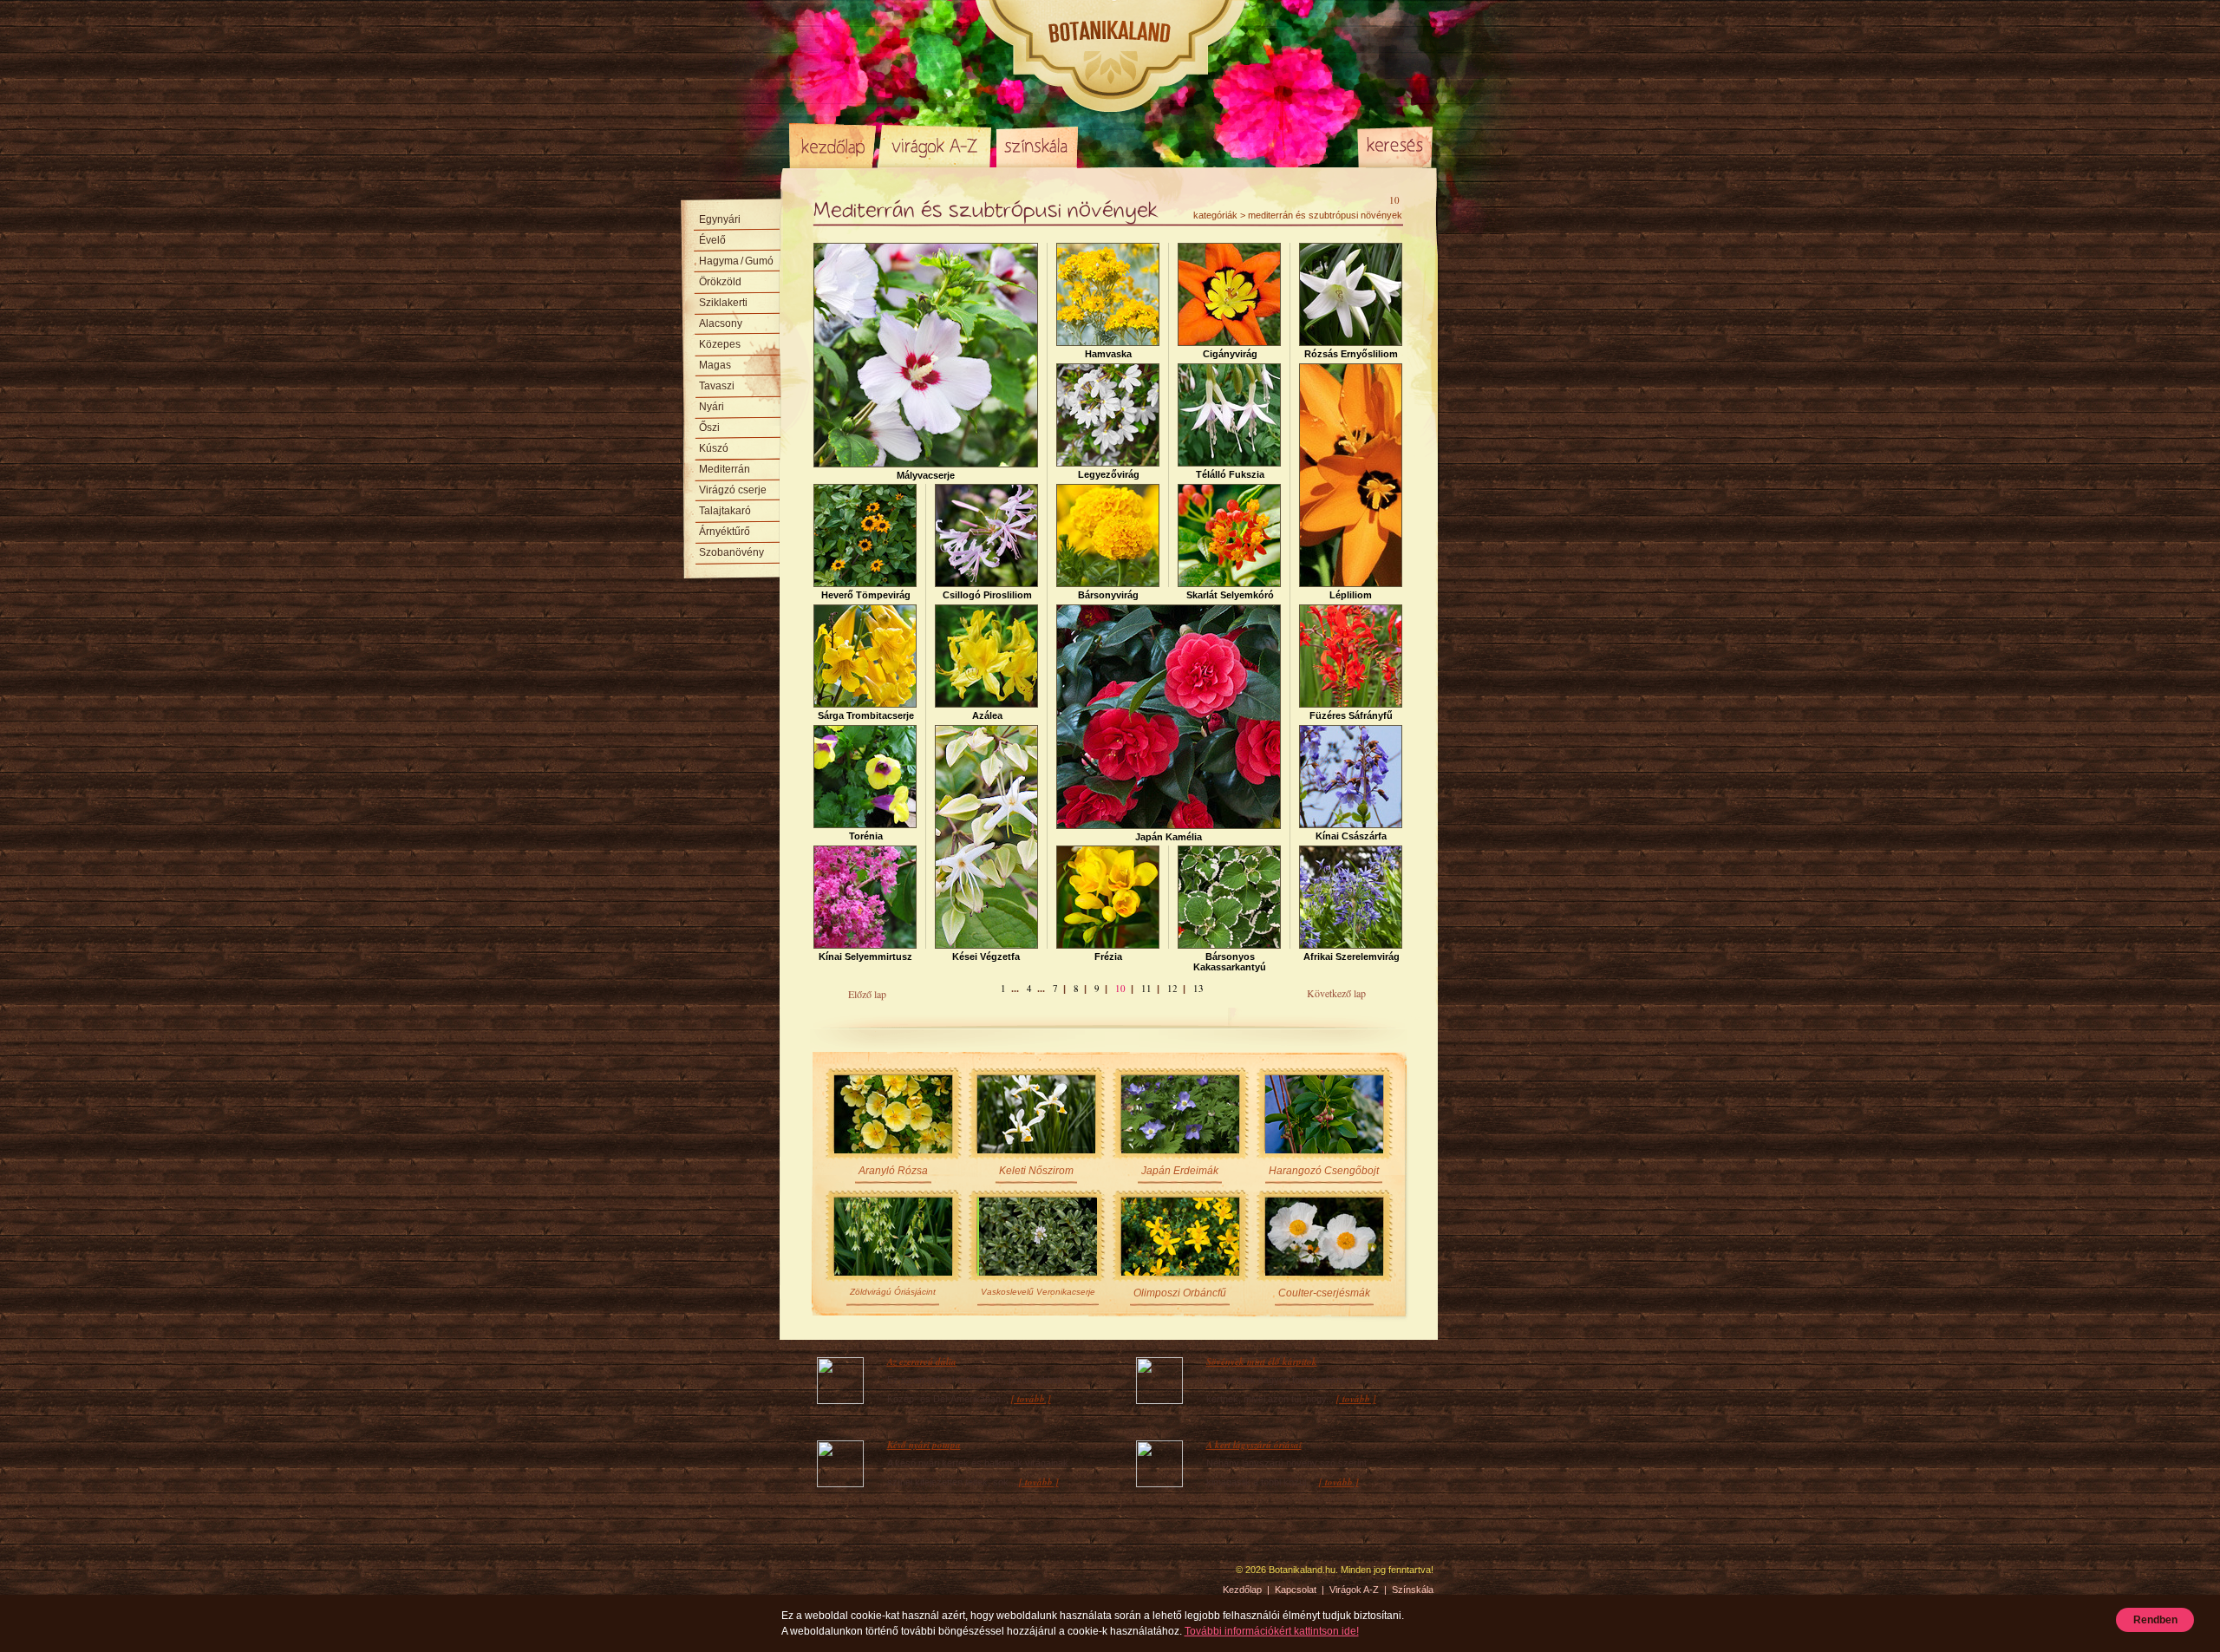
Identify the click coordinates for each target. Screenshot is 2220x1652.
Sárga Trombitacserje (866, 715)
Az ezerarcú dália (922, 1361)
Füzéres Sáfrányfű (1351, 715)
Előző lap (867, 994)
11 (1146, 988)
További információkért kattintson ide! (1272, 1631)
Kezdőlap (832, 146)
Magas (715, 365)
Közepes (720, 344)
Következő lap (1336, 993)
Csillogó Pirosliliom (987, 595)
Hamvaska (1108, 354)
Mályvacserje (926, 475)
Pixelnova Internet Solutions (830, 1576)
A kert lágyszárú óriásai (1254, 1445)
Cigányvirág (1230, 354)
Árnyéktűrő (725, 532)
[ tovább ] (1031, 1399)
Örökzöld (720, 282)
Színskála (1037, 146)
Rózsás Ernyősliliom (1351, 354)
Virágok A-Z (936, 146)
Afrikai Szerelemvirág (1352, 957)
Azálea (987, 715)
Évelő (712, 240)
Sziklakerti (723, 303)
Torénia (866, 836)
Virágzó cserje (733, 490)
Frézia (1108, 957)
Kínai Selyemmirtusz (865, 957)
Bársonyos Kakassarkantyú (1230, 962)
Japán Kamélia (1169, 837)
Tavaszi (717, 386)
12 (1172, 988)
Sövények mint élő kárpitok (1262, 1361)
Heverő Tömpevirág (866, 595)
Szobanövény (731, 552)
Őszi (709, 428)
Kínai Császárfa (1351, 836)
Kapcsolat (1296, 1590)
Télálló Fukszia (1230, 474)
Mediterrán (725, 469)
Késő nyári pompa (924, 1445)
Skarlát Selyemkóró (1230, 595)
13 (1198, 988)
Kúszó (714, 448)
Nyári (712, 407)
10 (1120, 988)
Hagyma (736, 261)
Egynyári (720, 219)
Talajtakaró (725, 511)
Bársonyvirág (1108, 595)
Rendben (2155, 1620)
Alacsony (721, 323)
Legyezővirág (1109, 474)
